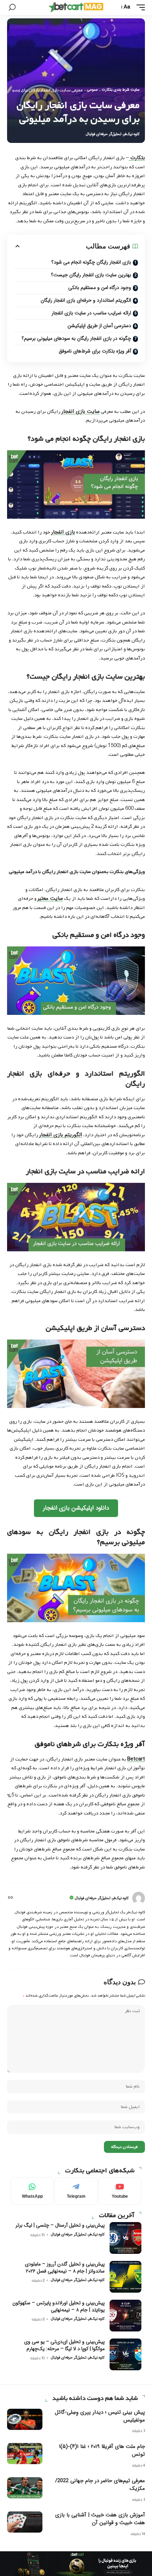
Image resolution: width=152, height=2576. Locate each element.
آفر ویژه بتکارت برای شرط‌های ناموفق (95, 351)
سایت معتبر (50, 898)
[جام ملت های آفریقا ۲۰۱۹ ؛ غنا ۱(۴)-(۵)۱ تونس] (25, 2454)
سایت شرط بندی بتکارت (121, 90)
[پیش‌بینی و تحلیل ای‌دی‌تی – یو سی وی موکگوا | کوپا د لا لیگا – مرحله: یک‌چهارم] (125, 2354)
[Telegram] (76, 2191)
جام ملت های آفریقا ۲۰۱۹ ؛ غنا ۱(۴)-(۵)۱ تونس (102, 2450)
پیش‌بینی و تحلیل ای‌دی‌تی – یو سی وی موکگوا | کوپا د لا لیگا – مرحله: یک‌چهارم (64, 2345)
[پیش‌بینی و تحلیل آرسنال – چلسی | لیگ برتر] (125, 2238)
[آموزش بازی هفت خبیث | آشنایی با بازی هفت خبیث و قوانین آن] (25, 2522)
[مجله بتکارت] (76, 7)
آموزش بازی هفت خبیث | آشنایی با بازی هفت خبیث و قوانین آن (100, 2519)
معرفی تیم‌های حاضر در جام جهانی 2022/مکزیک (100, 2485)
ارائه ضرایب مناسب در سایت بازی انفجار (91, 313)
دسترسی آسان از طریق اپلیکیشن (99, 326)
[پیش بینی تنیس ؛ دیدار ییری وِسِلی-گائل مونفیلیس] (25, 2419)
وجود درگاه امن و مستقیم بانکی (100, 288)
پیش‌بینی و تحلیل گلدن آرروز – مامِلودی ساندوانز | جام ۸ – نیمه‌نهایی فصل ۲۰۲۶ (65, 2268)
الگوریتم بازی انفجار (61, 1135)
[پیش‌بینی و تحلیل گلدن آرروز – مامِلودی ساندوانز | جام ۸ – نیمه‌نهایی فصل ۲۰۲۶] (125, 2277)
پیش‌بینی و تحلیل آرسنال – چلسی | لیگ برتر (60, 2225)
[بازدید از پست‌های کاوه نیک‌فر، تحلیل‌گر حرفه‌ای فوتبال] (139, 1898)
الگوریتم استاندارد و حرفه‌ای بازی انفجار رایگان (86, 300)
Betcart (136, 1759)
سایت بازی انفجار (81, 411)
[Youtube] (120, 2191)
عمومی (92, 90)
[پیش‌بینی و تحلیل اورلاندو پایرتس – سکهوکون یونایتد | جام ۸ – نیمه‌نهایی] (125, 2316)
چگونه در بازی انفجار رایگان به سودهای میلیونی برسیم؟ (76, 338)
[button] (139, 7)
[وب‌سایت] (10, 1898)
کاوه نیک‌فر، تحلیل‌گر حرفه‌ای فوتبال (113, 134)
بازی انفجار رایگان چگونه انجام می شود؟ (91, 262)
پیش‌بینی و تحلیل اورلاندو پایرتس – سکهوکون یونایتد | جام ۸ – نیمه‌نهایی (59, 2306)
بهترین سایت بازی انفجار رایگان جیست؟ (91, 275)
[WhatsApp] (32, 2191)
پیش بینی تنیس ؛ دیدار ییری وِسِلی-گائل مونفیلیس (100, 2416)
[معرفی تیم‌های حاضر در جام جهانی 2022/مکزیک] (25, 2488)
